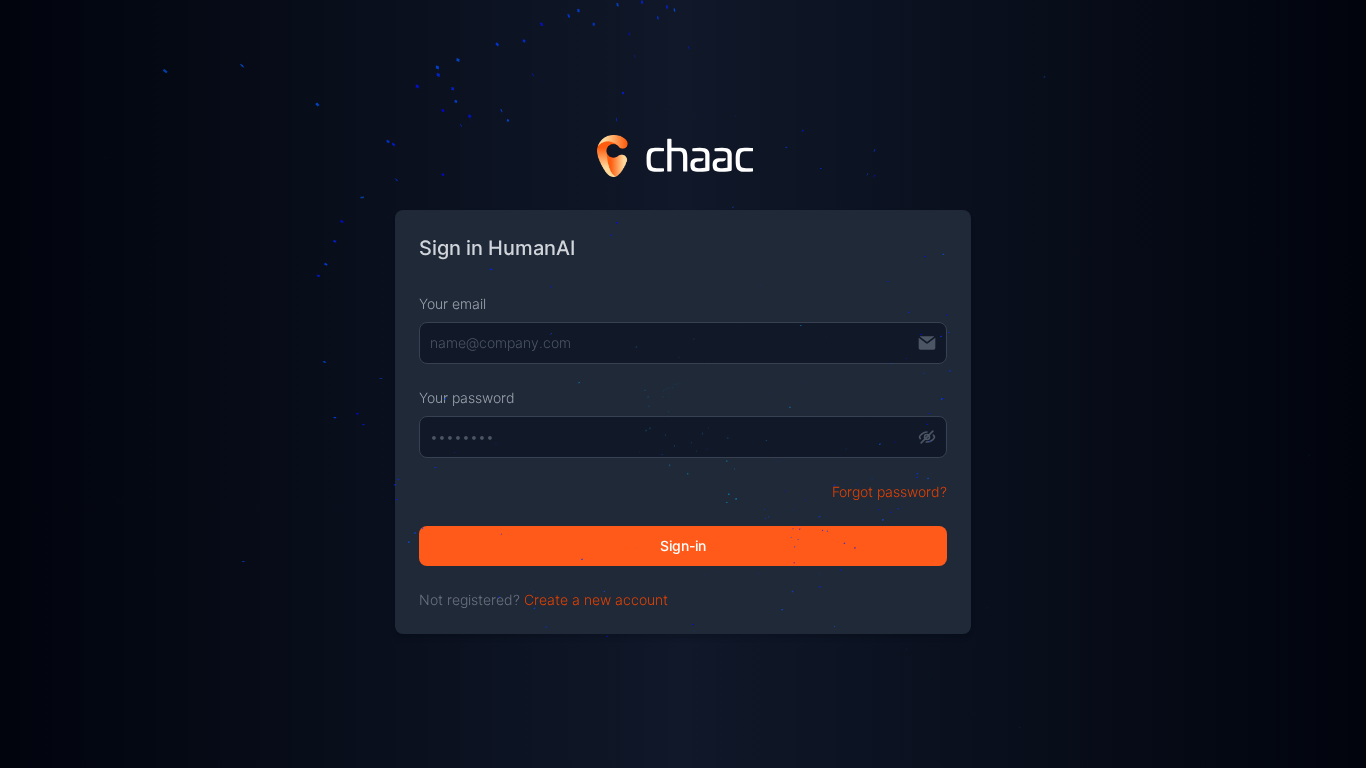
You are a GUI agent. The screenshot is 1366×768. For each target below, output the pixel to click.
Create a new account (596, 599)
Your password (467, 397)
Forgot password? (889, 491)
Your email (452, 303)
